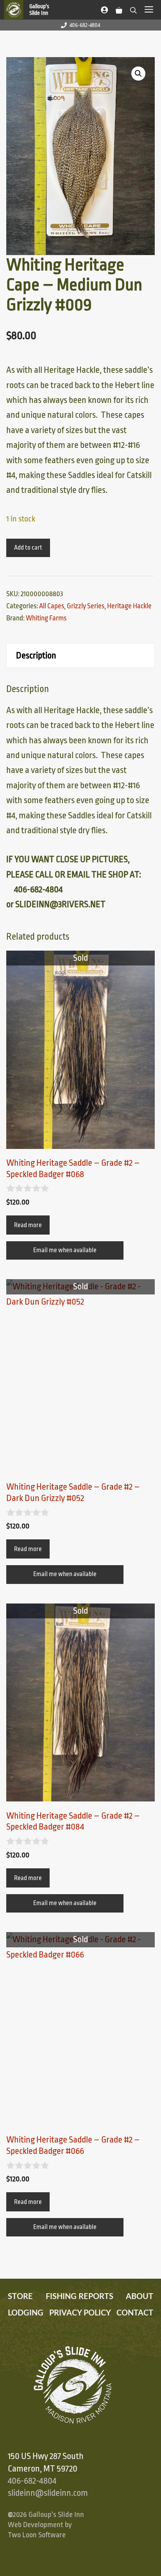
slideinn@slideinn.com (48, 2493)
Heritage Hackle (129, 606)
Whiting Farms (46, 618)
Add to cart (28, 548)
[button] (138, 74)
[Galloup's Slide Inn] (30, 10)
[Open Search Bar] (133, 9)
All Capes (52, 606)
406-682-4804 (85, 25)
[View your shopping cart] (119, 9)
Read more (28, 1225)
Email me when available (65, 1250)
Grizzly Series (86, 606)
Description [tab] (36, 656)
